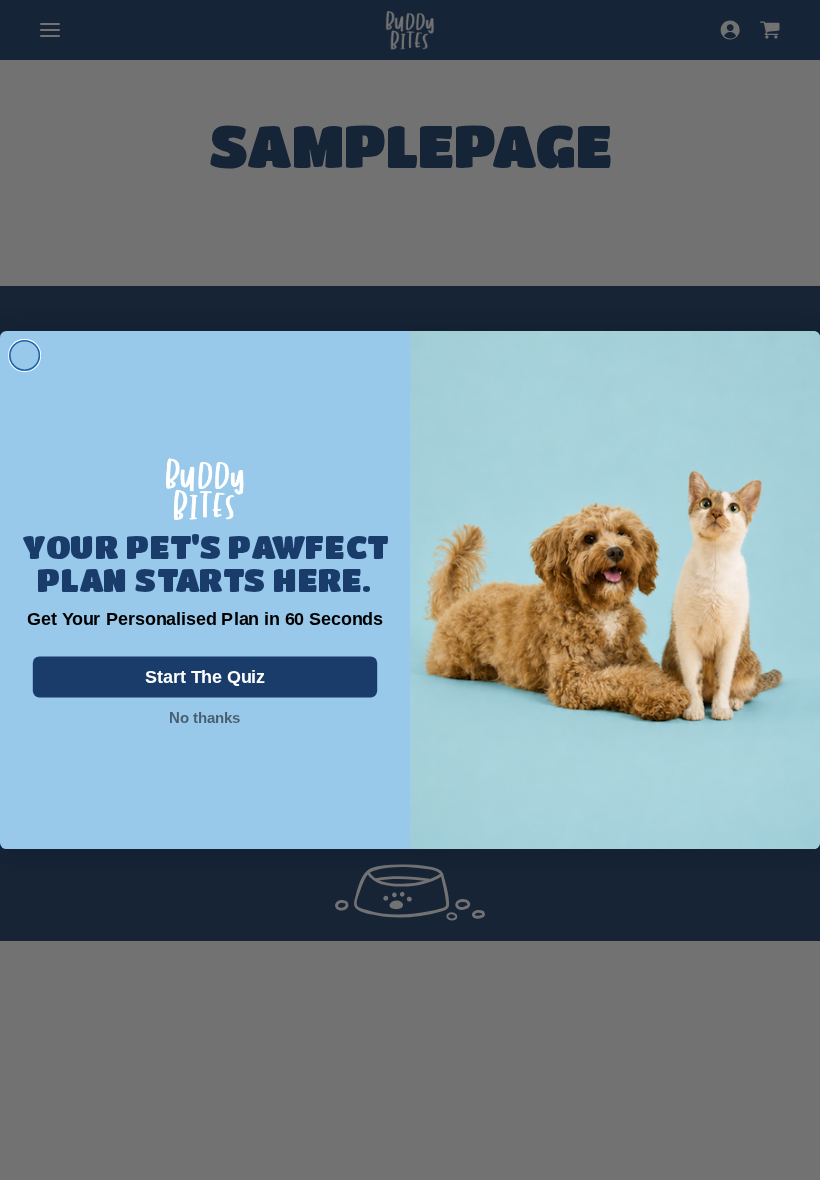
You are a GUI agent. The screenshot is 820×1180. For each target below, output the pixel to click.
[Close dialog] (25, 356)
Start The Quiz (205, 677)
